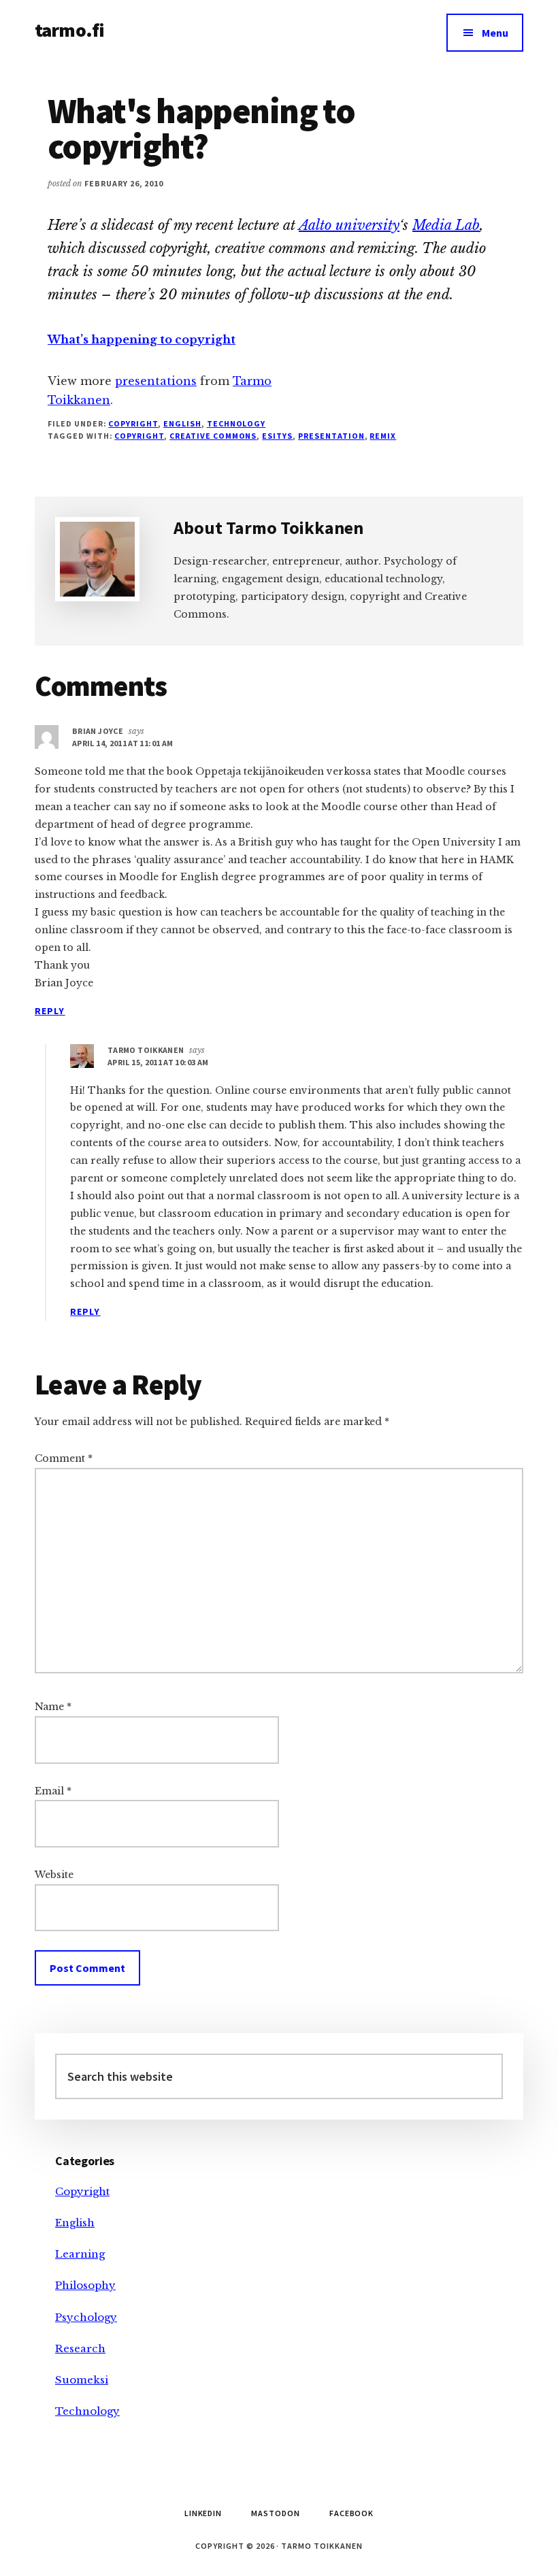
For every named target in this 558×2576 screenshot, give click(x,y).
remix (383, 436)
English (182, 423)
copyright (139, 436)
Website (54, 1875)
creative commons (213, 436)
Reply (50, 1011)
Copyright (133, 423)
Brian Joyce (98, 731)
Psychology (86, 2317)
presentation (331, 436)
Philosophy (85, 2285)
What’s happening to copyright (142, 339)
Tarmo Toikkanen (146, 1050)
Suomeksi (82, 2380)
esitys (277, 436)
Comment (64, 1458)
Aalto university (349, 225)
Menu (495, 33)
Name (53, 1707)
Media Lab (446, 225)
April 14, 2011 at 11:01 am (122, 743)
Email (53, 1791)
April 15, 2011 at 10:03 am (158, 1062)
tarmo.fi (69, 30)
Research (80, 2348)
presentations (156, 381)
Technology (236, 423)
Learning (80, 2254)
